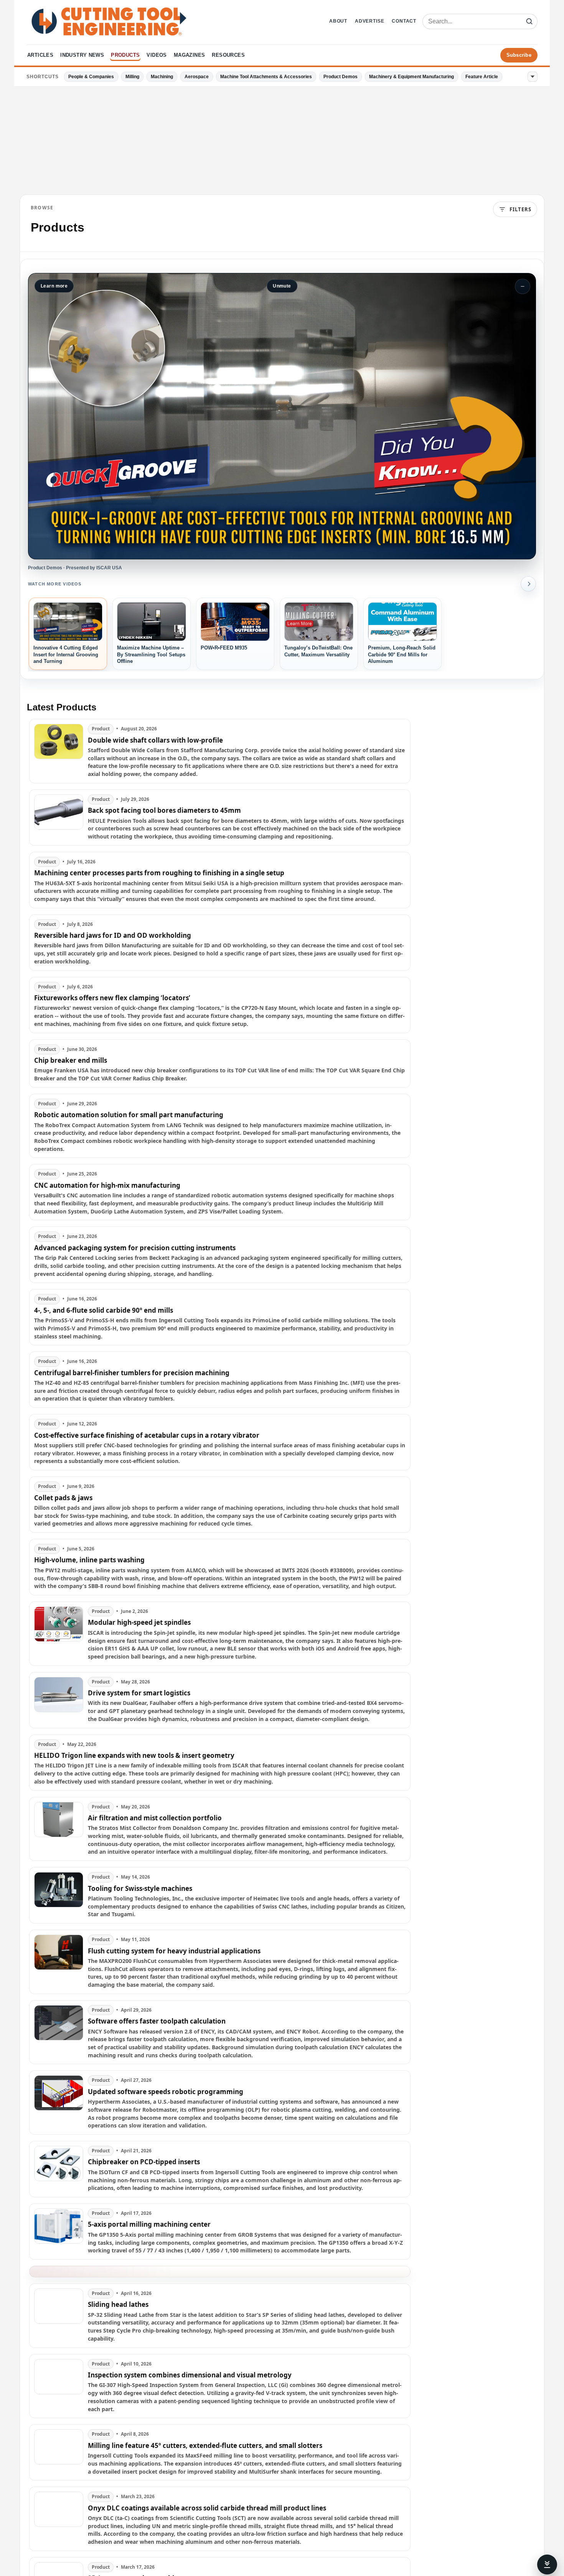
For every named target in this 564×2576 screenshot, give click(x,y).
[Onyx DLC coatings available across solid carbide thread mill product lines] (59, 2519)
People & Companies (91, 77)
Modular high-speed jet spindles (139, 1623)
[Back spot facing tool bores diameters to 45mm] (59, 818)
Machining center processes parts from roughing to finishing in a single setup (159, 873)
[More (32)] (533, 77)
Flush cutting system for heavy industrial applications (174, 1951)
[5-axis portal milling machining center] (59, 2232)
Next (528, 584)
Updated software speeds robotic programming (166, 2092)
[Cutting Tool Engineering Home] (109, 21)
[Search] (529, 21)
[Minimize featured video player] (523, 286)
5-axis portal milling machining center (149, 2224)
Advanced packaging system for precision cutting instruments (135, 1248)
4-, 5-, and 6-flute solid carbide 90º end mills (104, 1310)
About (338, 21)
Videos (157, 55)
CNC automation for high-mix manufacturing (107, 1185)
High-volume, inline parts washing (89, 1560)
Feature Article (482, 77)
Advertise (369, 21)
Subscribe (519, 55)
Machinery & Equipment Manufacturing (411, 77)
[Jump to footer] (547, 2564)
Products (125, 55)
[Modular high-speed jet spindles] (59, 1634)
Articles (40, 55)
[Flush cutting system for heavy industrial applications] (59, 1962)
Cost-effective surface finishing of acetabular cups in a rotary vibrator (147, 1435)
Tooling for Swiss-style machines (140, 1889)
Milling (132, 77)
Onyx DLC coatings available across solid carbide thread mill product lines (207, 2508)
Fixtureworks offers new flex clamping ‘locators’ (112, 998)
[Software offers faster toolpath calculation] (59, 2032)
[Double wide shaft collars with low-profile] (59, 751)
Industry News (82, 55)
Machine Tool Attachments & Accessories (266, 77)
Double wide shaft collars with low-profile (155, 740)
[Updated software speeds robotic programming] (59, 2103)
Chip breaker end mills (71, 1060)
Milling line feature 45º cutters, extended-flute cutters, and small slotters (205, 2446)
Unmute (282, 286)
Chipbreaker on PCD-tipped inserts (144, 2162)
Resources (228, 55)
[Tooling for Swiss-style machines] (59, 1895)
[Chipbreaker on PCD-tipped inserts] (59, 2169)
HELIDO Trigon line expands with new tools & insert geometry (134, 1756)
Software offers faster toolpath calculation (157, 2021)
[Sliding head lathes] (59, 2316)
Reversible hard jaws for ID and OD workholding (113, 935)
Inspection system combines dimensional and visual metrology (190, 2375)
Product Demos (341, 77)
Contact (404, 21)
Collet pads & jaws (63, 1498)
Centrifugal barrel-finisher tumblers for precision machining (132, 1373)
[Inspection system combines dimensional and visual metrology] (59, 2386)
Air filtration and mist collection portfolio (155, 1818)
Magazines (190, 55)
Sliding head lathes (118, 2305)
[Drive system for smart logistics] (59, 1700)
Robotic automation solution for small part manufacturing (129, 1115)
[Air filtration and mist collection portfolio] (59, 1829)
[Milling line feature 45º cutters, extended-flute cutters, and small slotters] (59, 2452)
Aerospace (197, 77)
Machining (162, 77)
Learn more (54, 286)
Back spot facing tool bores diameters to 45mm (164, 810)
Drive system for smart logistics (139, 1693)
